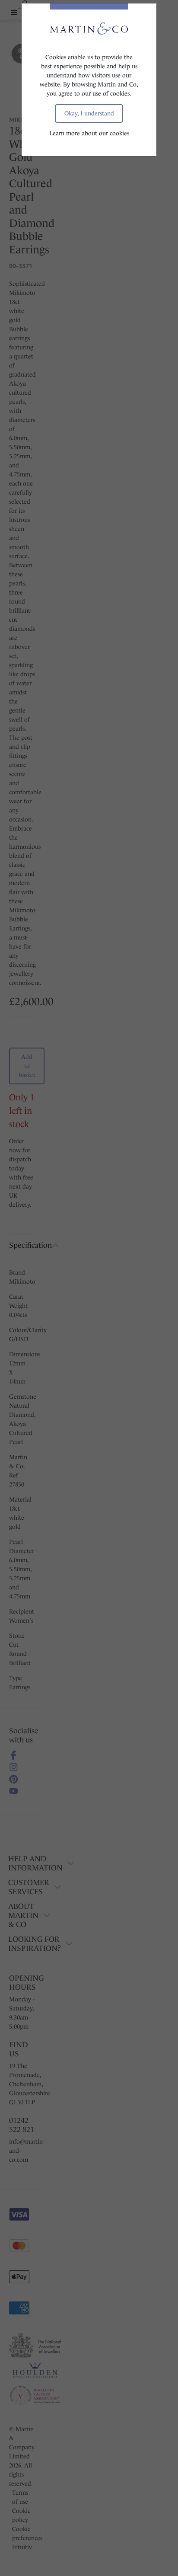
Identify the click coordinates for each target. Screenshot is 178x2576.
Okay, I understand (89, 113)
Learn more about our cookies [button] (89, 133)
